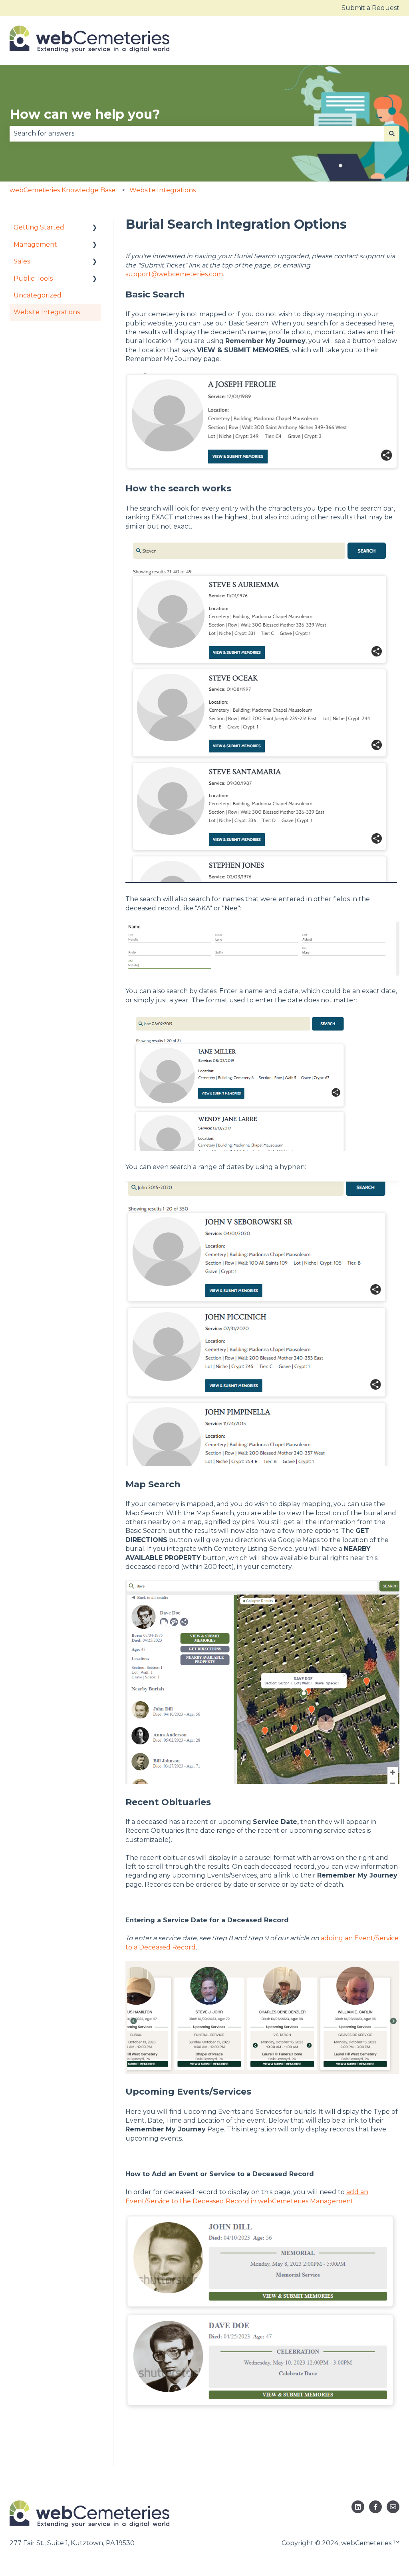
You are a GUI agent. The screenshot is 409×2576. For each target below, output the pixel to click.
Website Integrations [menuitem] (47, 312)
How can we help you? (85, 114)
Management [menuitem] (35, 244)
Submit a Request (370, 8)
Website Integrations (163, 190)
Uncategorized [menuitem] (38, 295)
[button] (95, 228)
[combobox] (197, 134)
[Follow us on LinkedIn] (358, 2507)
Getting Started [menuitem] (39, 227)
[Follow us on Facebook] (375, 2507)
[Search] (392, 134)
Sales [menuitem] (22, 261)
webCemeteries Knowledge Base (63, 190)
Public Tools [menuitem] (33, 278)
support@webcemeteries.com (174, 274)
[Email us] (393, 2507)
